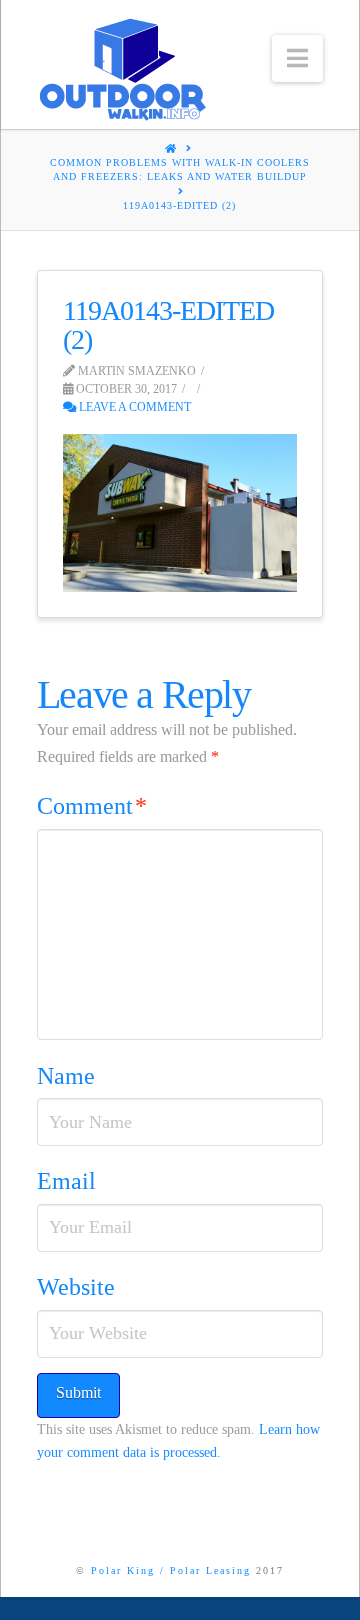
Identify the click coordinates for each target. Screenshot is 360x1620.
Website (76, 1287)
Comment (92, 806)
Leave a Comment (133, 407)
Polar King (123, 1570)
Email (66, 1181)
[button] (297, 58)
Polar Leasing (210, 1570)
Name (66, 1076)
